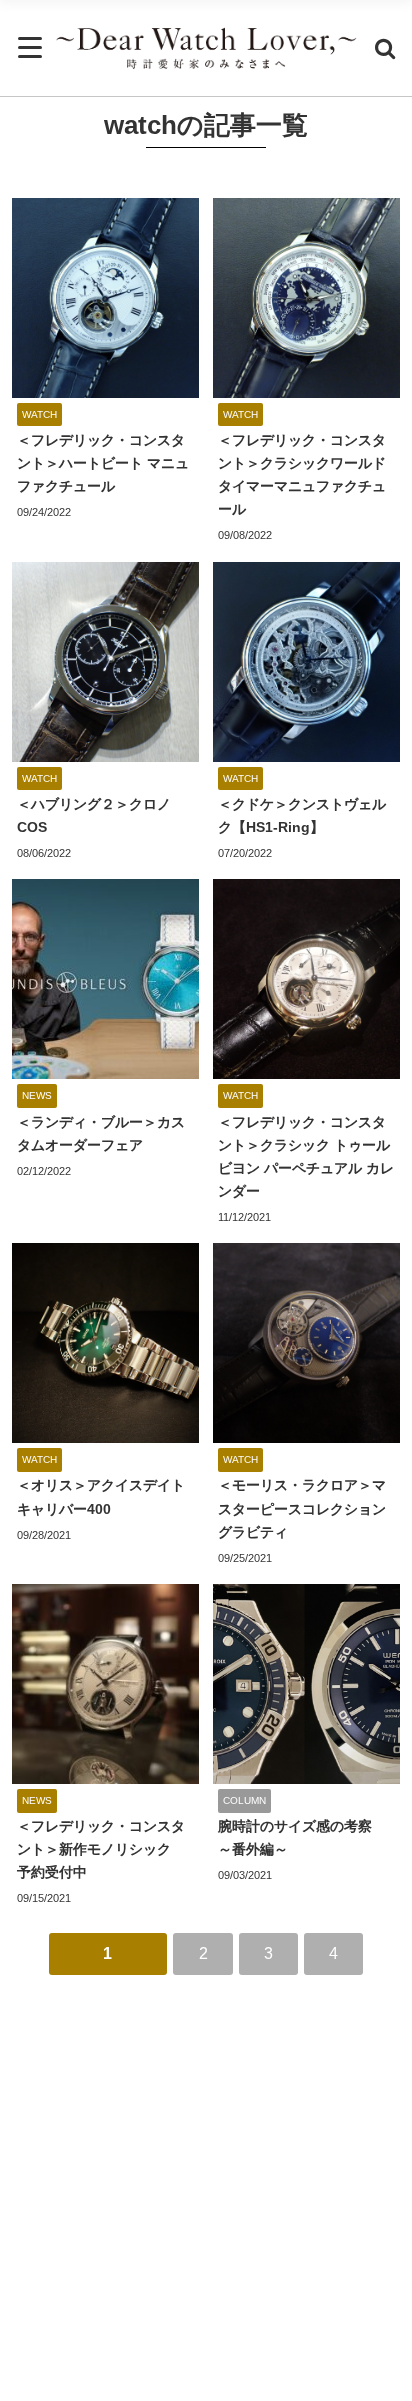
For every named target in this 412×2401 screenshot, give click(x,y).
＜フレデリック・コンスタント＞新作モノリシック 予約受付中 (101, 1849)
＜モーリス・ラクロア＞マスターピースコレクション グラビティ (309, 1508)
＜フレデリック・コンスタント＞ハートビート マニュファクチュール (103, 463)
